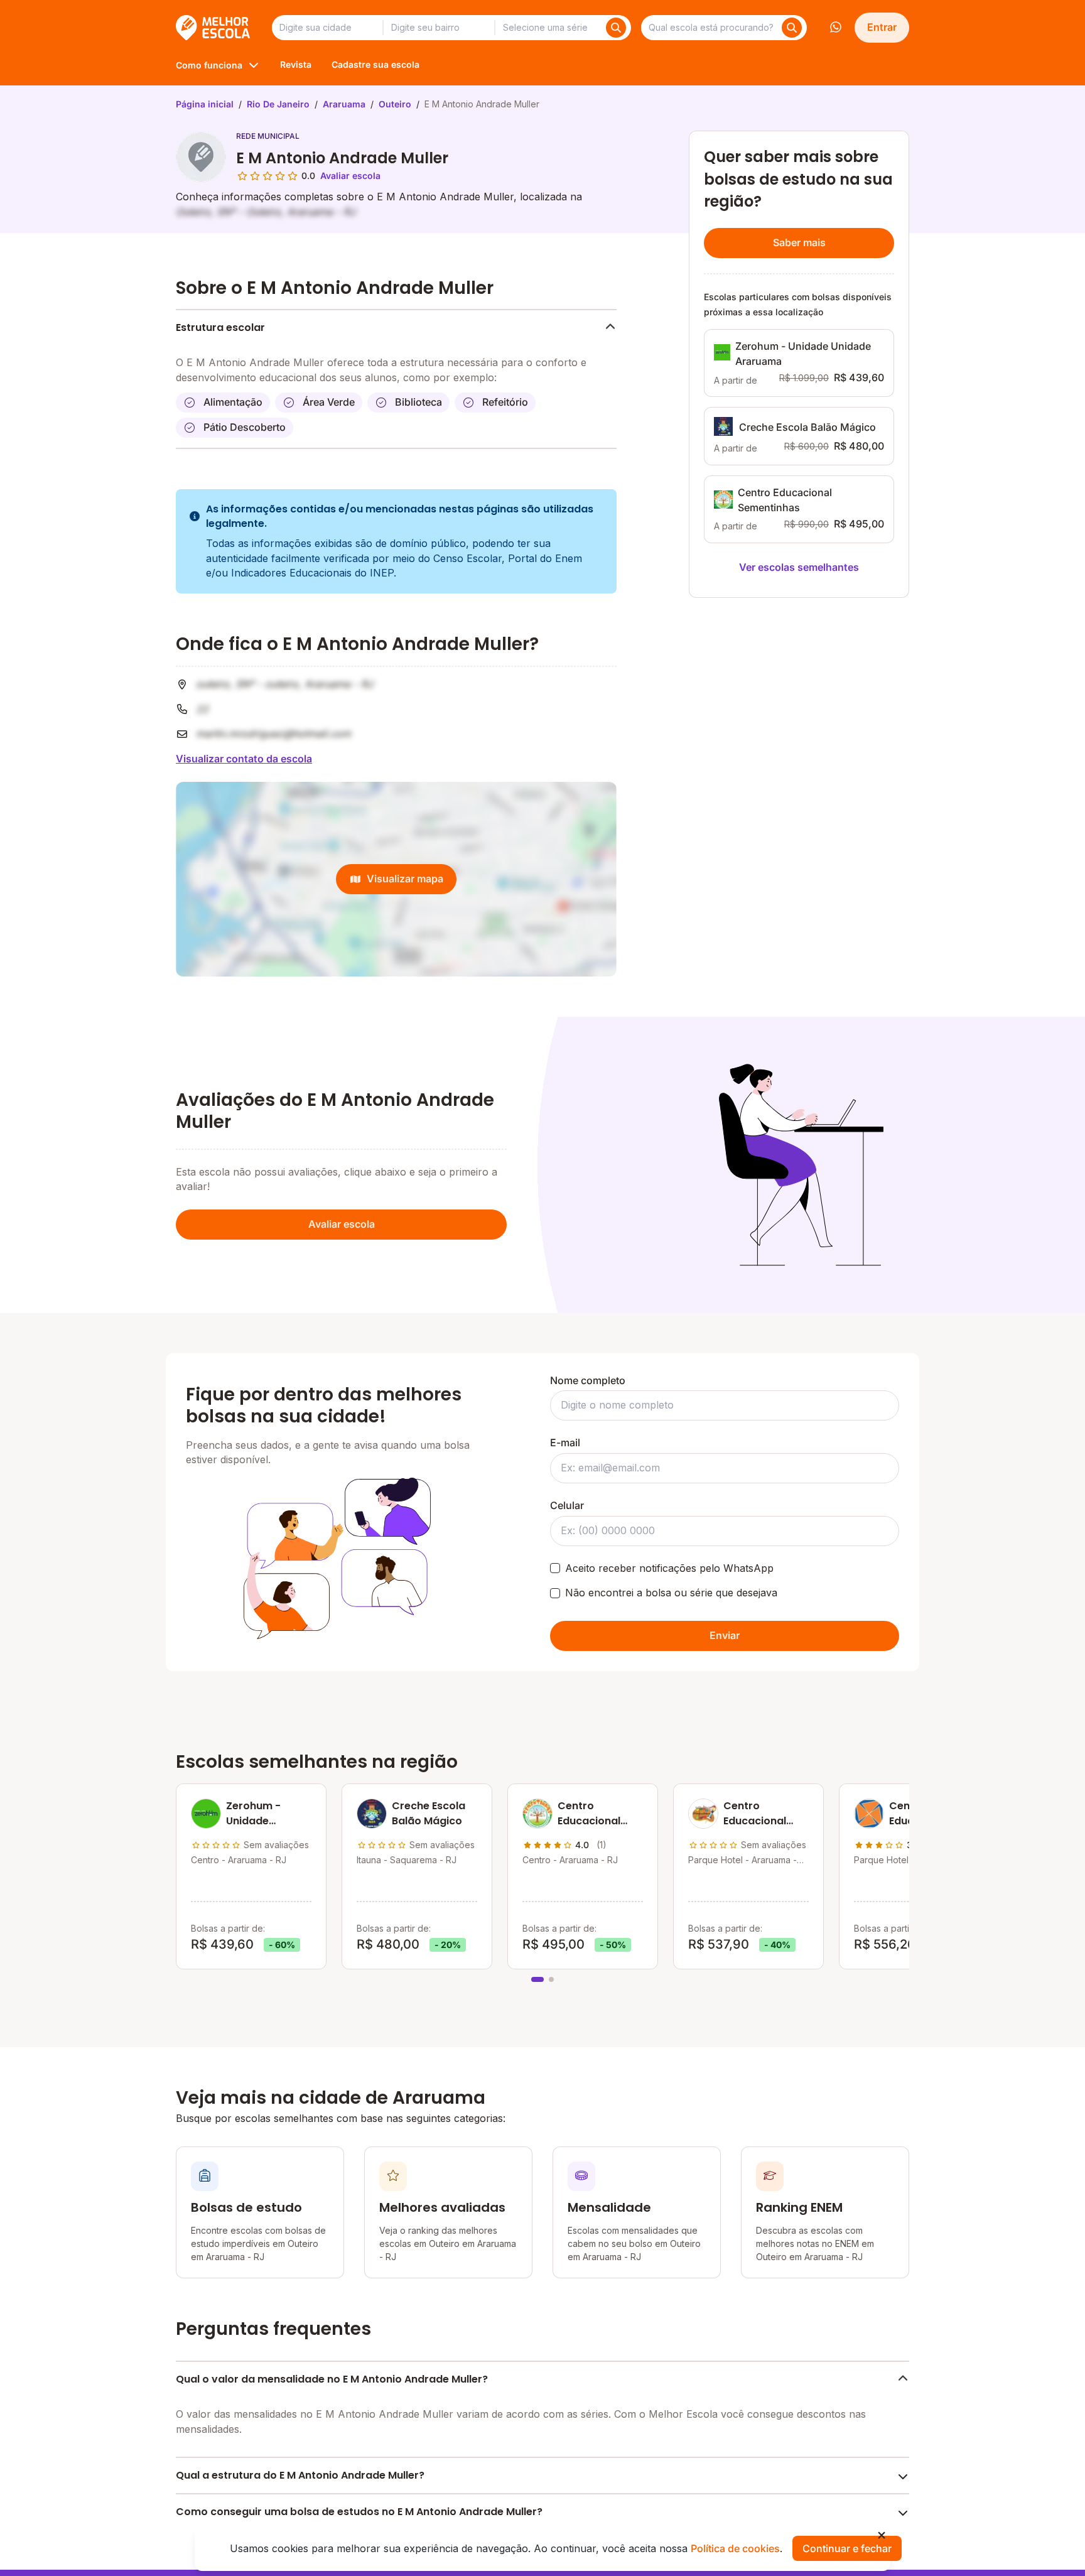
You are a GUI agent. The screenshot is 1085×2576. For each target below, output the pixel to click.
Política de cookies (735, 2548)
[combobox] (327, 28)
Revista (296, 64)
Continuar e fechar (847, 2548)
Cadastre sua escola (375, 64)
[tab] (537, 1979)
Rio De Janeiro (278, 104)
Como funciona (209, 65)
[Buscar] (616, 28)
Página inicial (205, 104)
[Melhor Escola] (214, 28)
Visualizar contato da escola (244, 759)
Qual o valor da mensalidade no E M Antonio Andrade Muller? (332, 2379)
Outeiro (395, 104)
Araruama (344, 104)
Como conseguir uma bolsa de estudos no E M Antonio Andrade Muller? (359, 2512)
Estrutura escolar (220, 327)
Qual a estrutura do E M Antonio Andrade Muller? (300, 2475)
